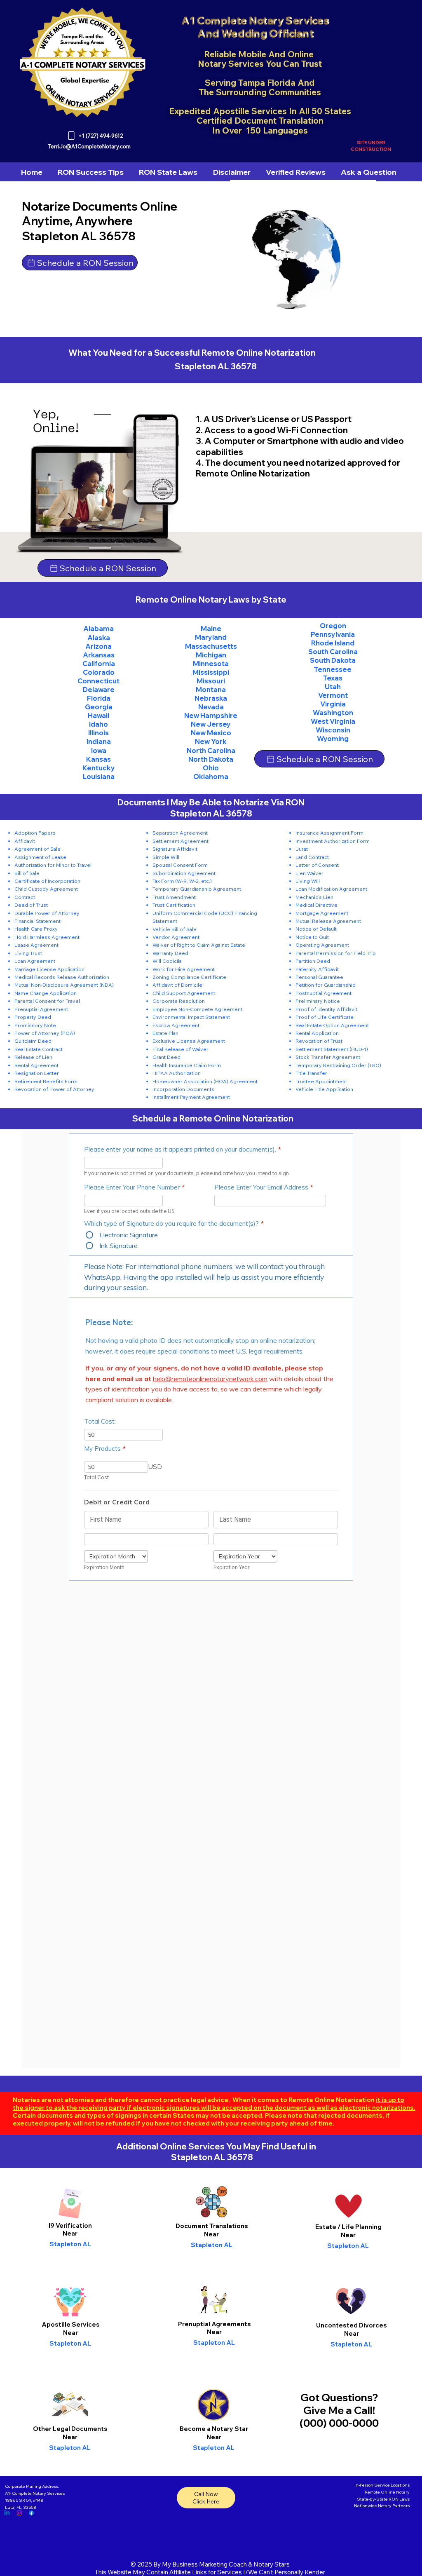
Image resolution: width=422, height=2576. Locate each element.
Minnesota (211, 664)
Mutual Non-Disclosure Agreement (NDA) (64, 985)
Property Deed (33, 1017)
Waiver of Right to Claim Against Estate (199, 945)
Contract (25, 897)
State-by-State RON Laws (383, 2499)
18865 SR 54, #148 (24, 2500)
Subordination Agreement (184, 873)
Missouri (211, 681)
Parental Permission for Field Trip (336, 953)
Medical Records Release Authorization (62, 977)
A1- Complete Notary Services (35, 2493)
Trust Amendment (174, 897)
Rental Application (317, 1033)
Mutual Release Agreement (328, 921)
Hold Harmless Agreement (47, 937)
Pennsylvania (333, 634)
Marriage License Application (49, 969)
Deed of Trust (31, 905)
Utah (333, 687)
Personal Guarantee (319, 977)
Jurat (302, 849)
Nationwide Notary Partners (382, 2506)
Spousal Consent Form (180, 865)
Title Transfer (311, 1073)
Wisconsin (333, 730)
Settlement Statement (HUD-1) (332, 1049)
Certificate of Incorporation (47, 881)
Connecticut (98, 681)
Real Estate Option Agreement (332, 1025)
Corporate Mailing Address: (32, 2486)
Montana (211, 690)
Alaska (99, 638)
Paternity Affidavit (317, 969)
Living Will (308, 881)
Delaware (99, 690)
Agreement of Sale (38, 849)
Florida (99, 698)
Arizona (98, 646)
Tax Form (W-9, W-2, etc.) (182, 881)
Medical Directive (316, 905)
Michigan (211, 655)
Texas (333, 678)
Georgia (99, 707)
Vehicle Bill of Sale (175, 929)
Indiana (99, 741)
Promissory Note (35, 1025)
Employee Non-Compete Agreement (197, 1009)
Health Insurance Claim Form (187, 1065)
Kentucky (99, 768)
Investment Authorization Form (333, 841)
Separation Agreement (180, 833)
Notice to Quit (312, 937)
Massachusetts (211, 646)
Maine (211, 629)
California (99, 664)
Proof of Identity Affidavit (326, 1009)
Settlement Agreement (181, 841)
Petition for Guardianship (326, 985)
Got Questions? (339, 2397)
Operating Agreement (322, 945)
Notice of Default (316, 929)
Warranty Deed (170, 953)
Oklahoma (211, 777)
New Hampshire (211, 716)
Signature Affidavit (175, 849)
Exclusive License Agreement (189, 1041)
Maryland (211, 637)
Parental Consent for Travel (47, 1001)
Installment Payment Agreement (191, 1097)
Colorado (99, 672)
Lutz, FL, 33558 (21, 2507)
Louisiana (99, 777)
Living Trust (28, 953)
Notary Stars (272, 2564)
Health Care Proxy (36, 929)
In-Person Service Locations (382, 2485)
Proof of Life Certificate (325, 1017)
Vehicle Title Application (324, 1089)
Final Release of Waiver (181, 1049)
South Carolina (333, 652)
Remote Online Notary (387, 2492)
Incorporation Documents (183, 1089)
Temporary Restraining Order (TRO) (338, 1065)
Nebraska (211, 698)
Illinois (98, 733)
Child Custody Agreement (46, 889)
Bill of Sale (27, 873)
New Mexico (211, 733)
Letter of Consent (317, 865)
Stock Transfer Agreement (328, 1057)
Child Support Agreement (184, 993)
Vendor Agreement (176, 937)
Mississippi (211, 672)
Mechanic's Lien (314, 897)
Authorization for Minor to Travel (53, 865)
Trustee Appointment (321, 1081)
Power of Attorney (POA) (45, 1033)
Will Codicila (167, 961)
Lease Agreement (36, 945)
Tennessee (333, 669)
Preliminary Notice (318, 1001)
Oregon (333, 626)
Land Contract (312, 857)
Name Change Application (46, 993)
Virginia (333, 704)
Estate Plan (165, 1033)
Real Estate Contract (39, 1049)
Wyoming (333, 739)
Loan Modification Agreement (331, 889)
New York (211, 741)
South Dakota (333, 660)
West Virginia (333, 721)
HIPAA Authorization (177, 1073)
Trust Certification (174, 905)
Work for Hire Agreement (184, 969)
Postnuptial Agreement (324, 993)
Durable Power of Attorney (47, 913)
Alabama (98, 629)
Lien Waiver (309, 873)
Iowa (99, 751)
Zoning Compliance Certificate (189, 977)
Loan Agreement (35, 961)
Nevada (211, 707)
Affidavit (25, 841)
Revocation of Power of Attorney (54, 1089)
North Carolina (211, 751)
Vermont (333, 695)
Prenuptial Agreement (41, 1009)
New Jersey (211, 724)
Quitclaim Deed (33, 1041)
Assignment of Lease (40, 857)
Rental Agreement (36, 1065)
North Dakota (211, 759)
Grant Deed (166, 1057)
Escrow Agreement (176, 1025)
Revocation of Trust (319, 1041)
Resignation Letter (37, 1073)
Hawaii (98, 716)
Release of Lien (33, 1057)
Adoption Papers (35, 833)
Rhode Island (333, 643)
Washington (333, 713)
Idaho (98, 724)
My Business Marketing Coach (204, 2564)
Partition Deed (313, 961)
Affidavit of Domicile (177, 985)
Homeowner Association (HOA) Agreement (205, 1081)
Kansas (98, 759)
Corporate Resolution (179, 1001)
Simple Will (166, 857)
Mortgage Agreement (322, 913)
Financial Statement (38, 921)
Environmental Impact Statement (191, 1017)
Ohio (211, 768)
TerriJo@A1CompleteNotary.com (89, 146)
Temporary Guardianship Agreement (197, 889)
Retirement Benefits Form (46, 1081)
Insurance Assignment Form (329, 833)
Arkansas (99, 655)
